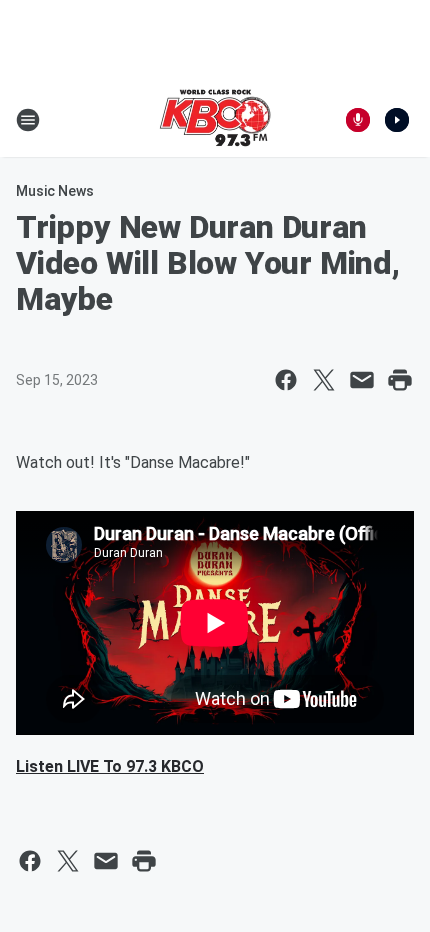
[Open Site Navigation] (28, 120)
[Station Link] (215, 120)
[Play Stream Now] (397, 120)
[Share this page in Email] (362, 380)
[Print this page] (400, 380)
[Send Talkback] (358, 120)
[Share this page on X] (324, 380)
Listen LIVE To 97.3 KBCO (110, 766)
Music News (55, 191)
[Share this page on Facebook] (286, 380)
